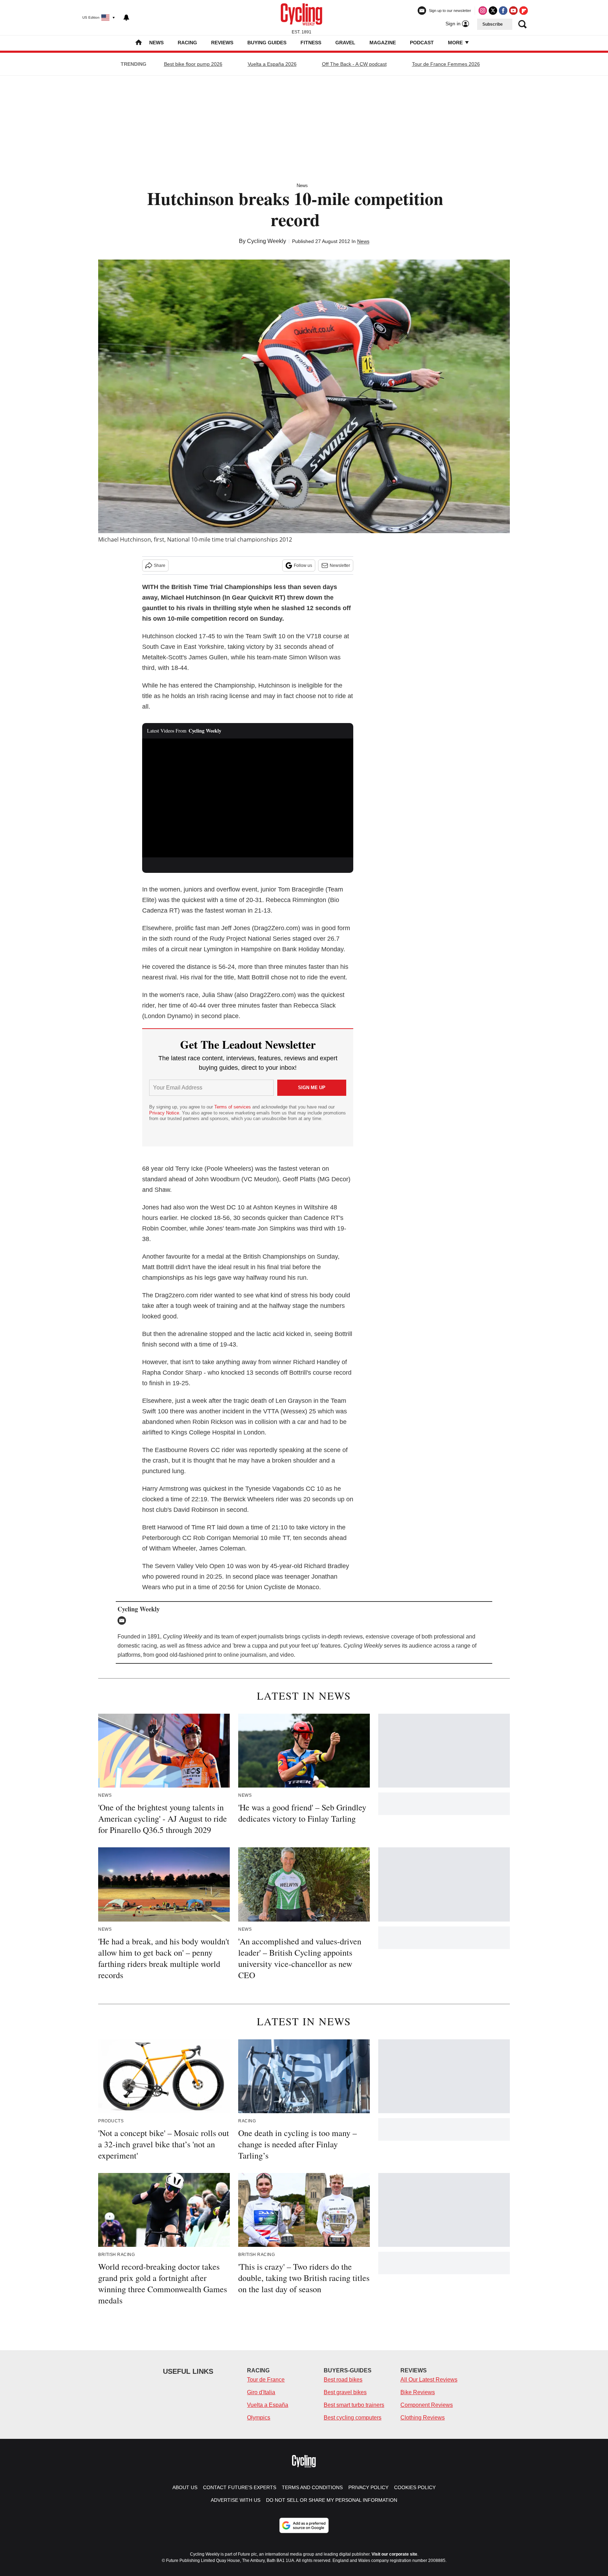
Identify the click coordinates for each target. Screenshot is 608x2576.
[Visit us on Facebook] (503, 11)
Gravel (345, 43)
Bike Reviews (418, 2392)
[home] (139, 43)
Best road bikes (343, 2380)
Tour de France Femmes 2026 (446, 64)
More (456, 43)
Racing (187, 43)
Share (160, 565)
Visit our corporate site (394, 2554)
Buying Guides (267, 43)
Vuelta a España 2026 (272, 64)
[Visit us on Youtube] (513, 11)
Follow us (303, 565)
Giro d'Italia (261, 2392)
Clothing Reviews (423, 2418)
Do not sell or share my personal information (332, 2500)
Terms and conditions (312, 2487)
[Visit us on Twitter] (493, 11)
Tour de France (266, 2380)
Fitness (311, 43)
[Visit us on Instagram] (483, 11)
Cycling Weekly (267, 241)
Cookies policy (415, 2487)
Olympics (259, 2418)
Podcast (422, 43)
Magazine (383, 43)
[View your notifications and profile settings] (126, 18)
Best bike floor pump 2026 (193, 64)
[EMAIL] (123, 1621)
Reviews (222, 43)
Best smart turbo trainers (354, 2405)
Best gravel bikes (345, 2392)
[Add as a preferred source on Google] (304, 2525)
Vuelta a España (268, 2405)
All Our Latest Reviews (429, 2380)
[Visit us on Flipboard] (524, 11)
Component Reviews (427, 2405)
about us (185, 2487)
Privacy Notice (164, 1113)
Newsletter (340, 565)
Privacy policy (368, 2487)
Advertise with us (236, 2500)
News (156, 43)
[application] (248, 798)
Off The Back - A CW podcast (354, 64)
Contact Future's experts (240, 2487)
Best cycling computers (353, 2418)
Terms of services (233, 1107)
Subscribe (493, 24)
